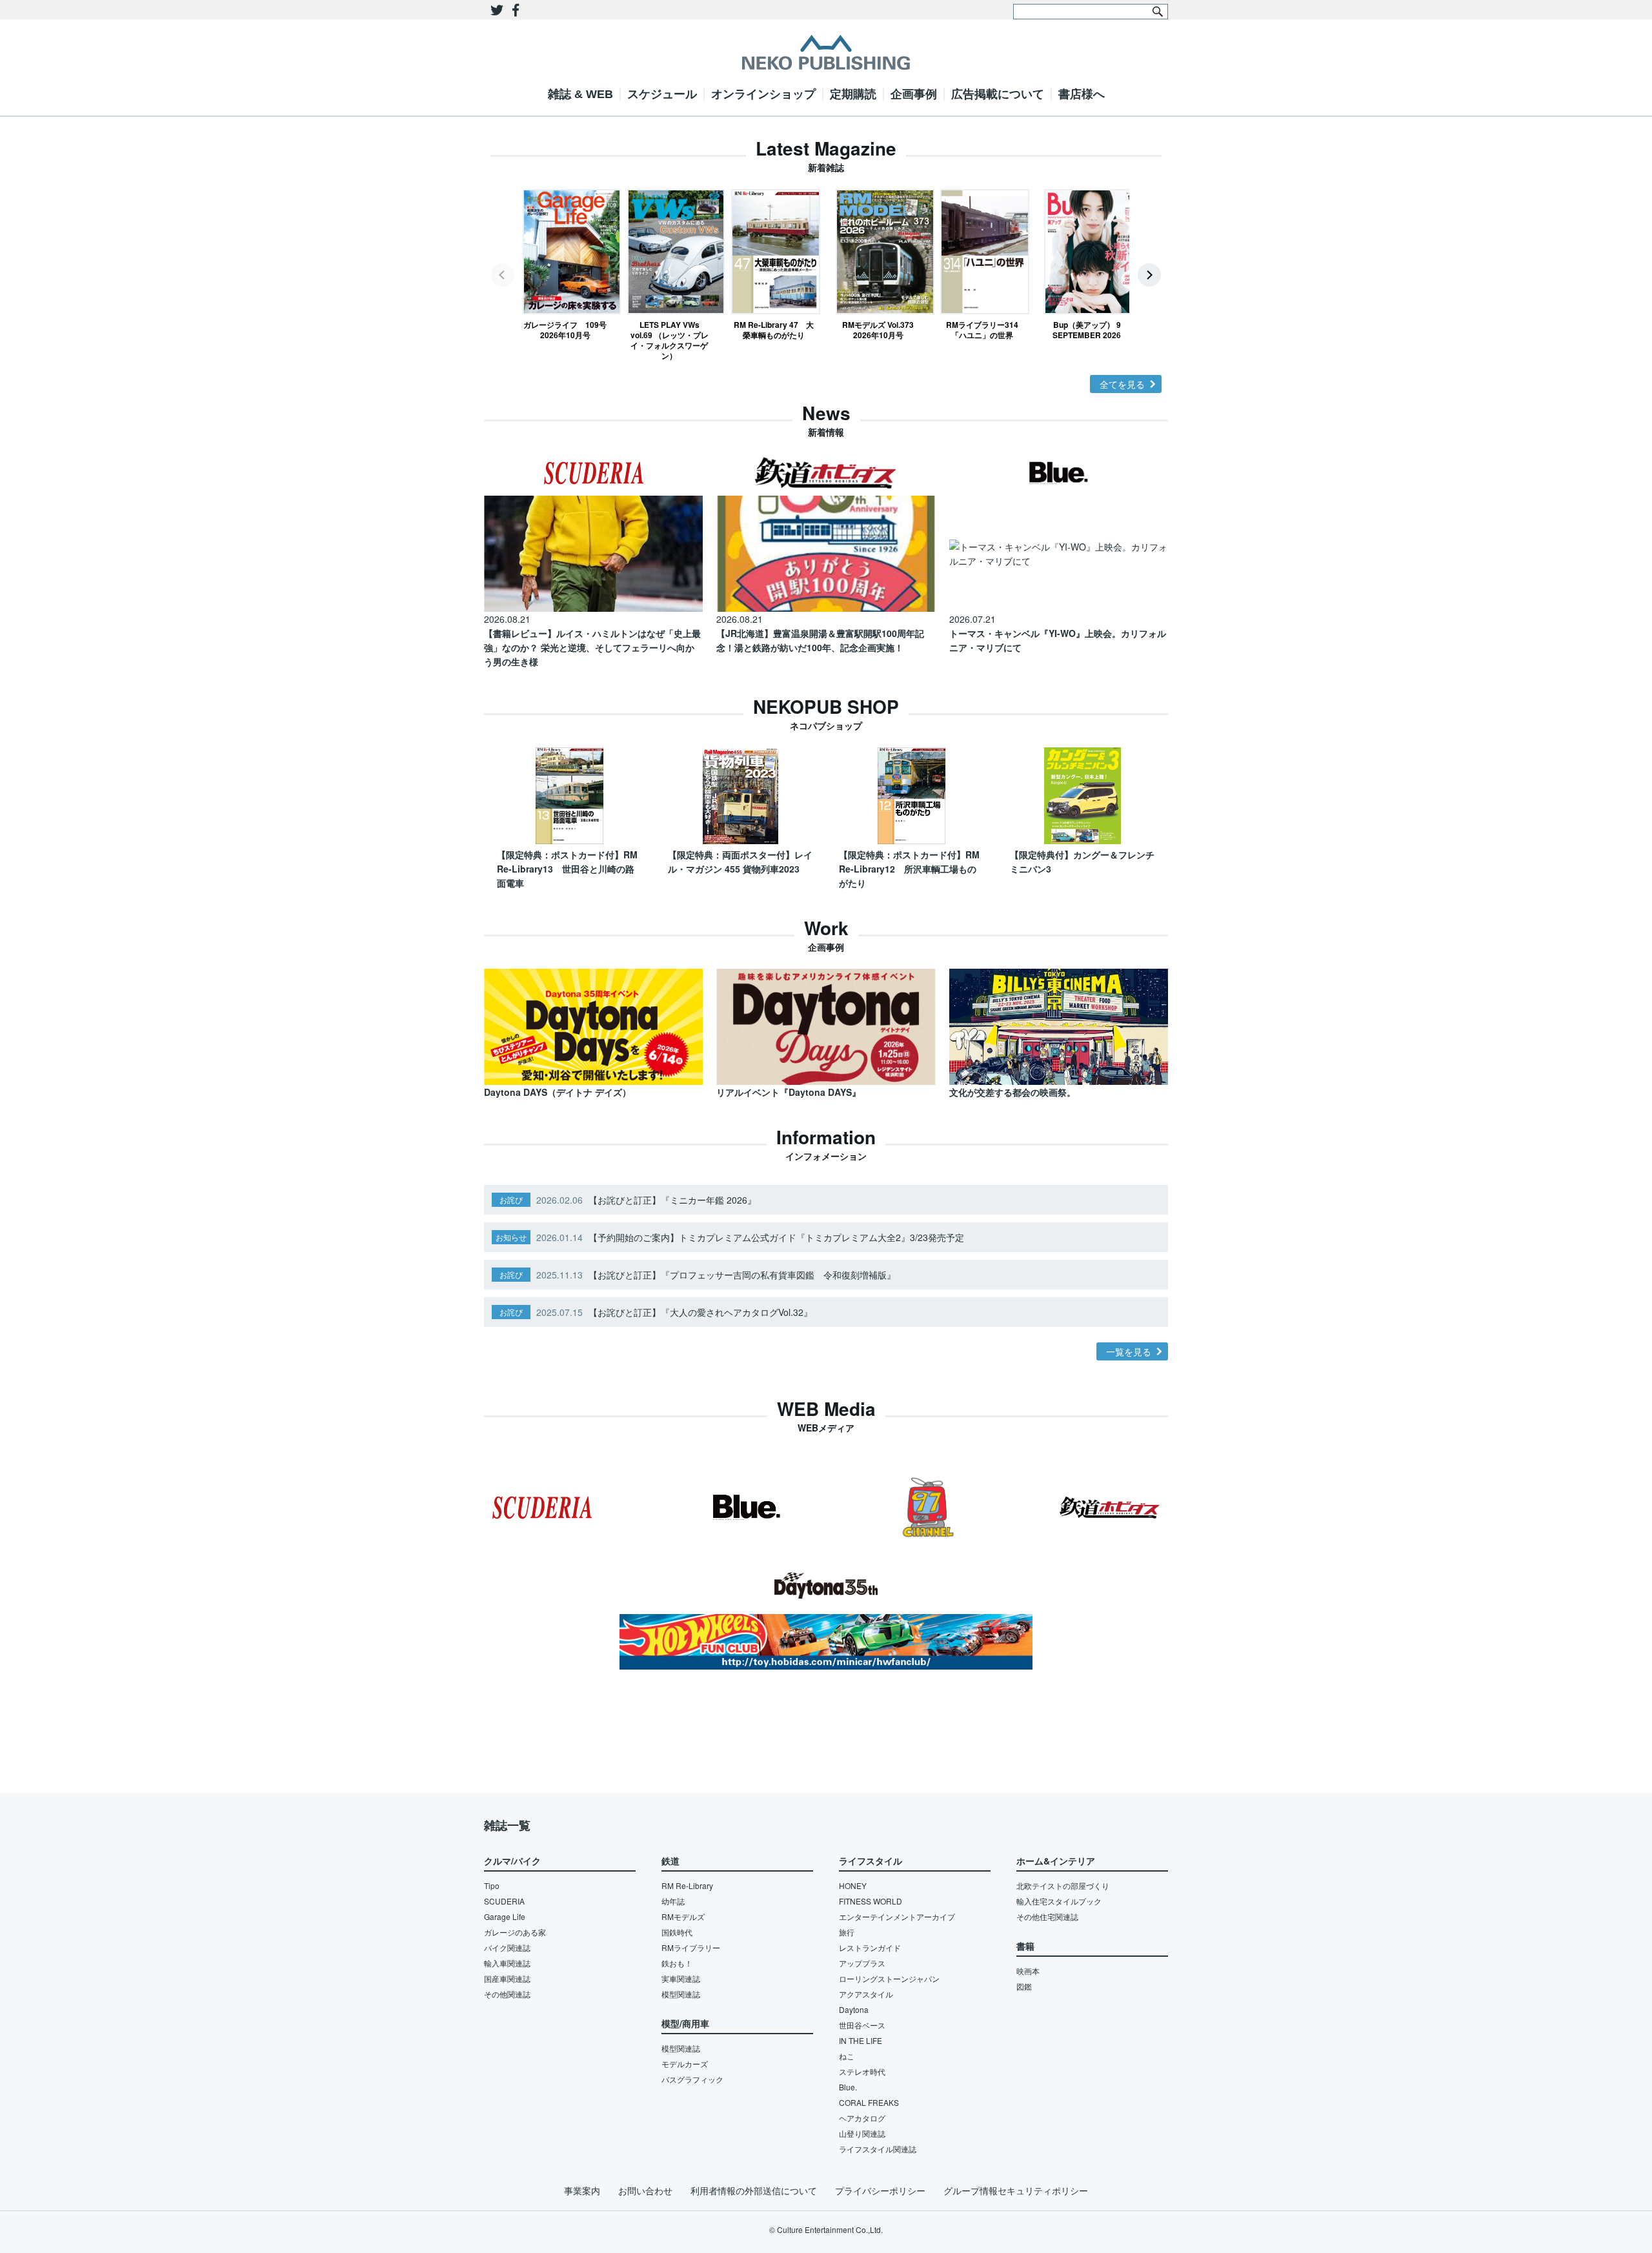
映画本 (1028, 1971)
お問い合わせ (645, 2190)
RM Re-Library (687, 1885)
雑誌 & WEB (580, 94)
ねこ (847, 2056)
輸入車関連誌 (507, 1963)
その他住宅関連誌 (1047, 1916)
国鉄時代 (677, 1932)
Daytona (854, 2009)
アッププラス (862, 1963)
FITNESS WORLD (871, 1901)
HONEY (853, 1885)
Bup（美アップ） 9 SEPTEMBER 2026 (1087, 329)
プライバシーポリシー (880, 2190)
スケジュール (662, 94)
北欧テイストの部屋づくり (1063, 1885)
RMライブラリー (691, 1947)
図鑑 (1024, 1986)
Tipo (492, 1885)
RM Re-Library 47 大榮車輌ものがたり (774, 329)
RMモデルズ (683, 1916)
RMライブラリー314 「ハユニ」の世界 (985, 329)
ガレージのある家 (515, 1932)
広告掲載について (998, 94)
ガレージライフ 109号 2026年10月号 (565, 329)
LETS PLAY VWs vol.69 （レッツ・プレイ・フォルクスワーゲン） (670, 340)
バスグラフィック (692, 2079)
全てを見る (1122, 384)
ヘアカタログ (862, 2118)
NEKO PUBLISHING (826, 52)
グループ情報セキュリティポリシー (1016, 2190)
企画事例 (914, 94)
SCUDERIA (504, 1901)
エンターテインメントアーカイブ (897, 1916)
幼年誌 (673, 1901)
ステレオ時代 (862, 2071)
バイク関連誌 (507, 1947)
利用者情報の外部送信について (754, 2190)
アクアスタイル (866, 1994)
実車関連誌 (681, 1978)
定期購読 (853, 94)
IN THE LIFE (861, 2040)
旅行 (847, 1932)
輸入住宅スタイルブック (1059, 1901)
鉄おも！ (677, 1963)
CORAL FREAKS (869, 2102)
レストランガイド (870, 1947)
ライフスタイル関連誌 (878, 2149)
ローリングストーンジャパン (889, 1978)
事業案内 (582, 2190)
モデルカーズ (685, 2064)
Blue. (848, 2087)
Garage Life (505, 1916)
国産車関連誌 (507, 1978)
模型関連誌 (681, 1994)
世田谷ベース (862, 2025)
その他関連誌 (507, 1994)
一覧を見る (1129, 1351)
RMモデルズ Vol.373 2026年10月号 (878, 329)
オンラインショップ (763, 94)
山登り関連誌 (862, 2133)
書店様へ (1082, 94)
